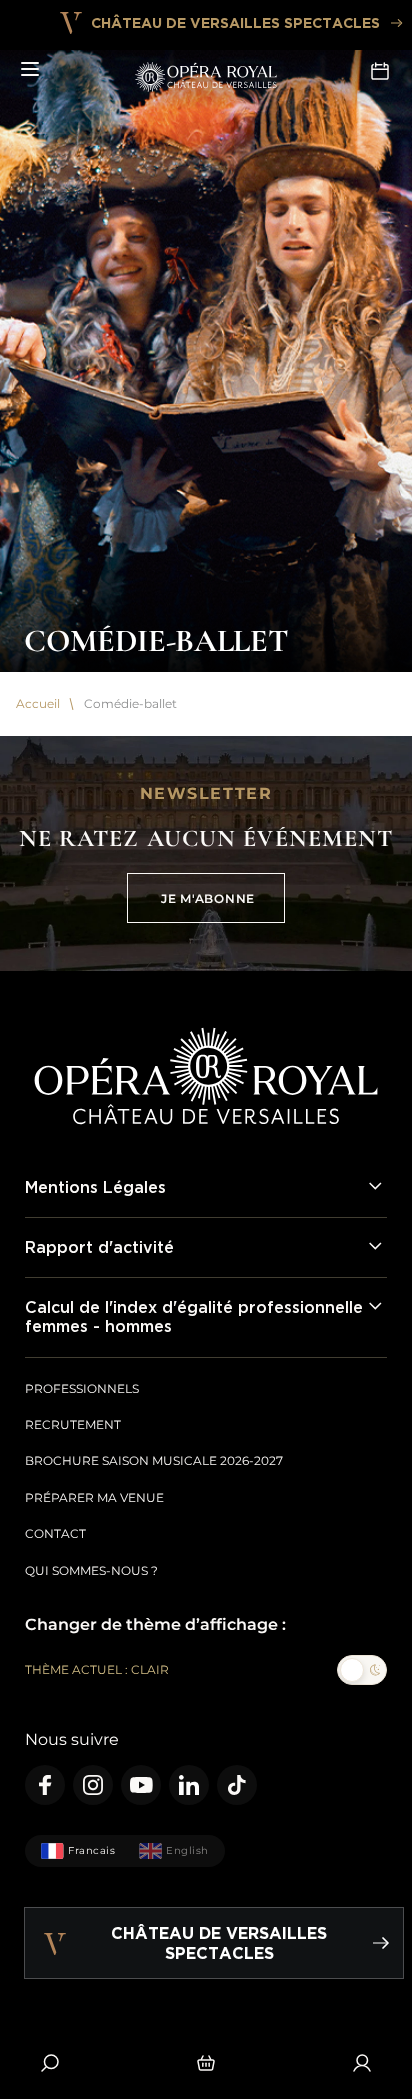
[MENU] (30, 70)
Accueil (38, 704)
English (187, 1850)
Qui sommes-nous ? (91, 1570)
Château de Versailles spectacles (235, 22)
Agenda (382, 70)
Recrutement (73, 1424)
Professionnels (82, 1388)
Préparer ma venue (94, 1497)
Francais (91, 1850)
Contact (55, 1533)
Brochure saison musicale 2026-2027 (154, 1460)
